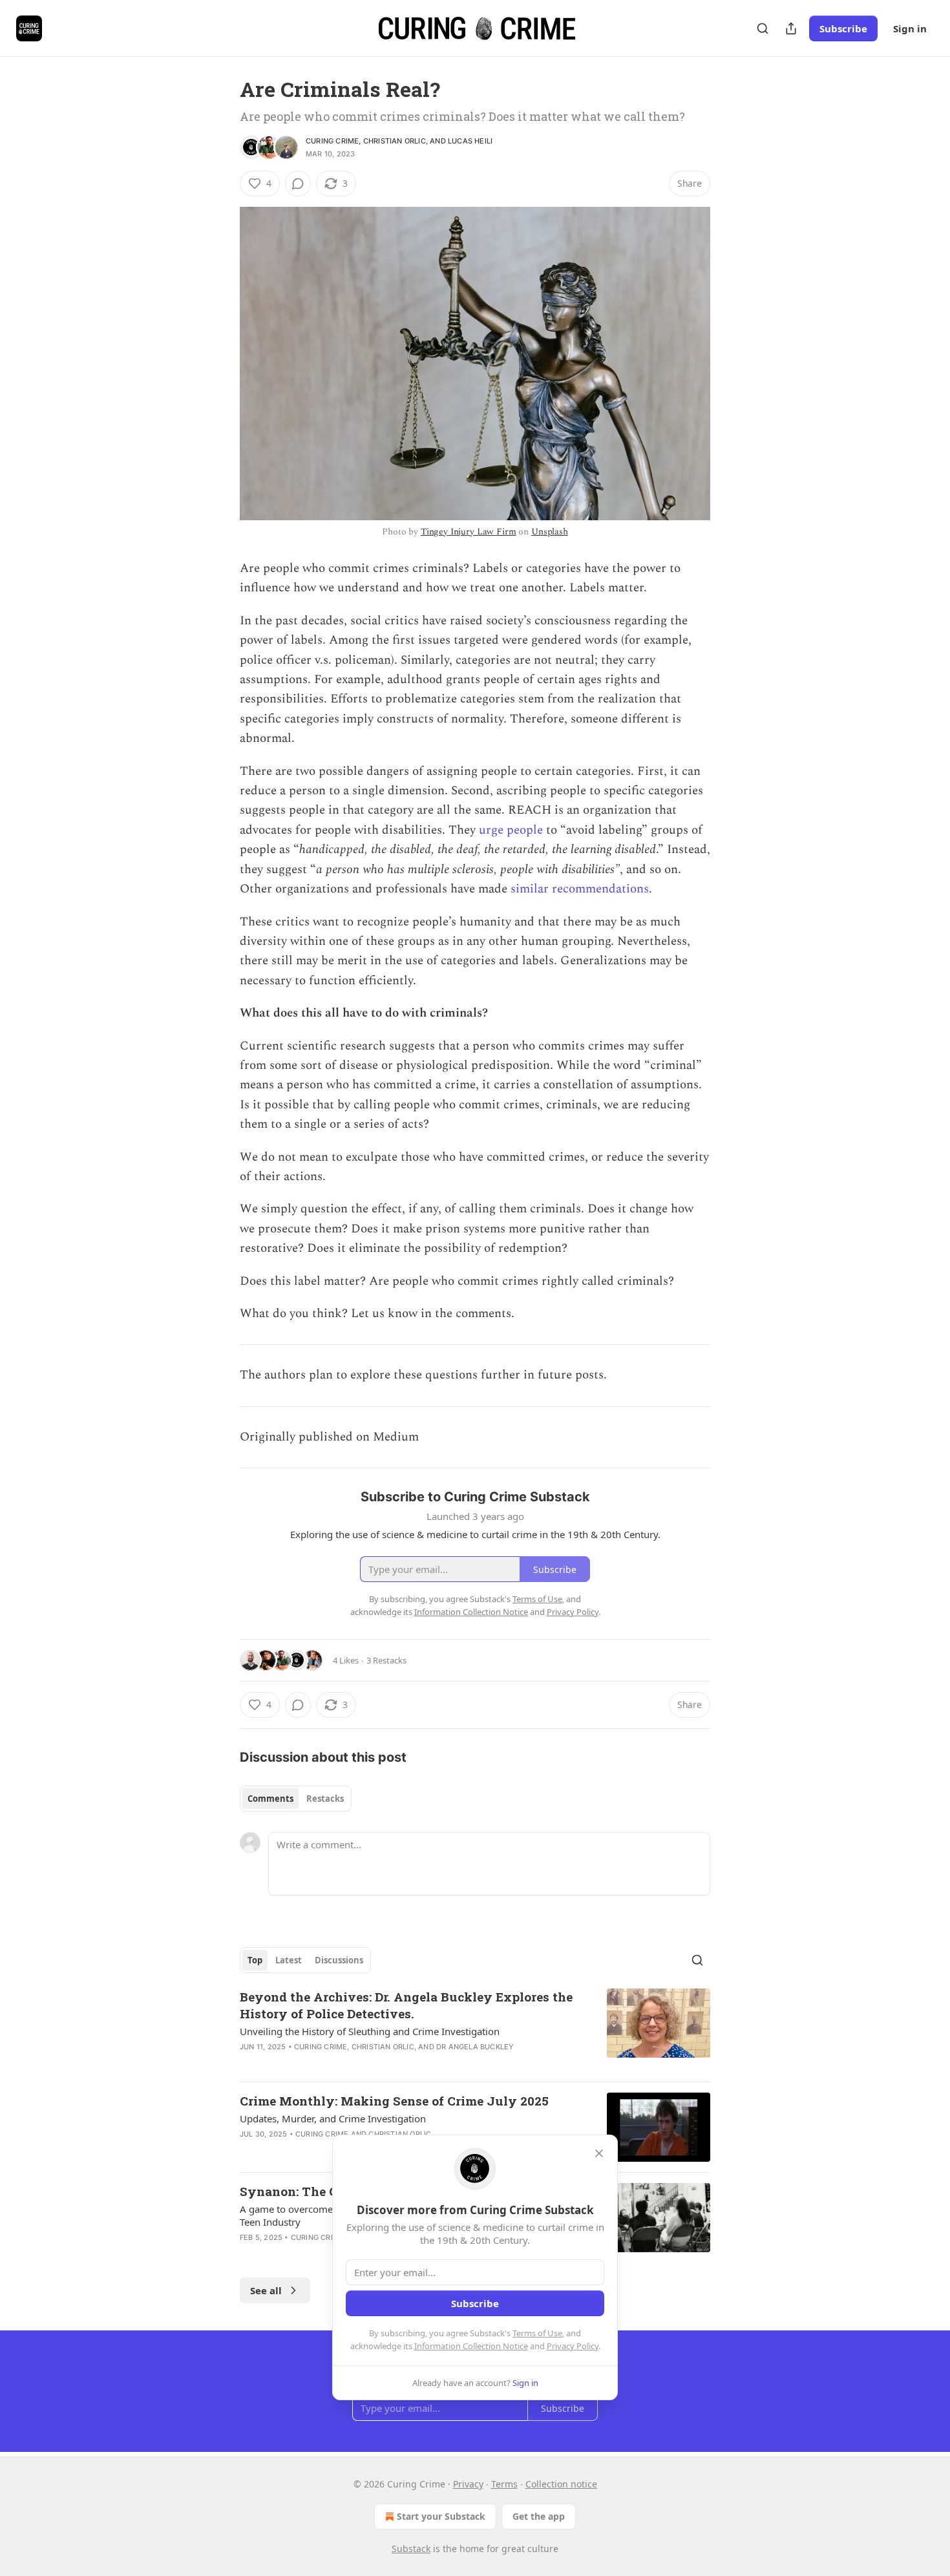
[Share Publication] (791, 28)
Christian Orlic (395, 141)
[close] (599, 2153)
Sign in (910, 28)
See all (266, 2290)
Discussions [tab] (339, 1960)
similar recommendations (580, 889)
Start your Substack (441, 2516)
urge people (511, 830)
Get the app (539, 2516)
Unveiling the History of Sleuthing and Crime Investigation (370, 2031)
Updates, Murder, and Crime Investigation (333, 2118)
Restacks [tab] (325, 1799)
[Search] (763, 28)
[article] (475, 2030)
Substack (411, 2549)
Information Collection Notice (471, 2346)
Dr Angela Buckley (475, 2047)
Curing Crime (332, 141)
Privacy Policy (573, 2346)
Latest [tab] (289, 1960)
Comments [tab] (270, 1799)
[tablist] (296, 1799)
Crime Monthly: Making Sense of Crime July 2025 (394, 2101)
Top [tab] (255, 1960)
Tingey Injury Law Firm (469, 532)
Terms (504, 2484)
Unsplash (550, 532)
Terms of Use (537, 2333)
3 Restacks (386, 1660)
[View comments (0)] (298, 184)
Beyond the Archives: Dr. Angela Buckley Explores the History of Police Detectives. (406, 2005)
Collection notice (561, 2484)
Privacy (468, 2484)
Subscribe (843, 28)
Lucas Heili (470, 141)
